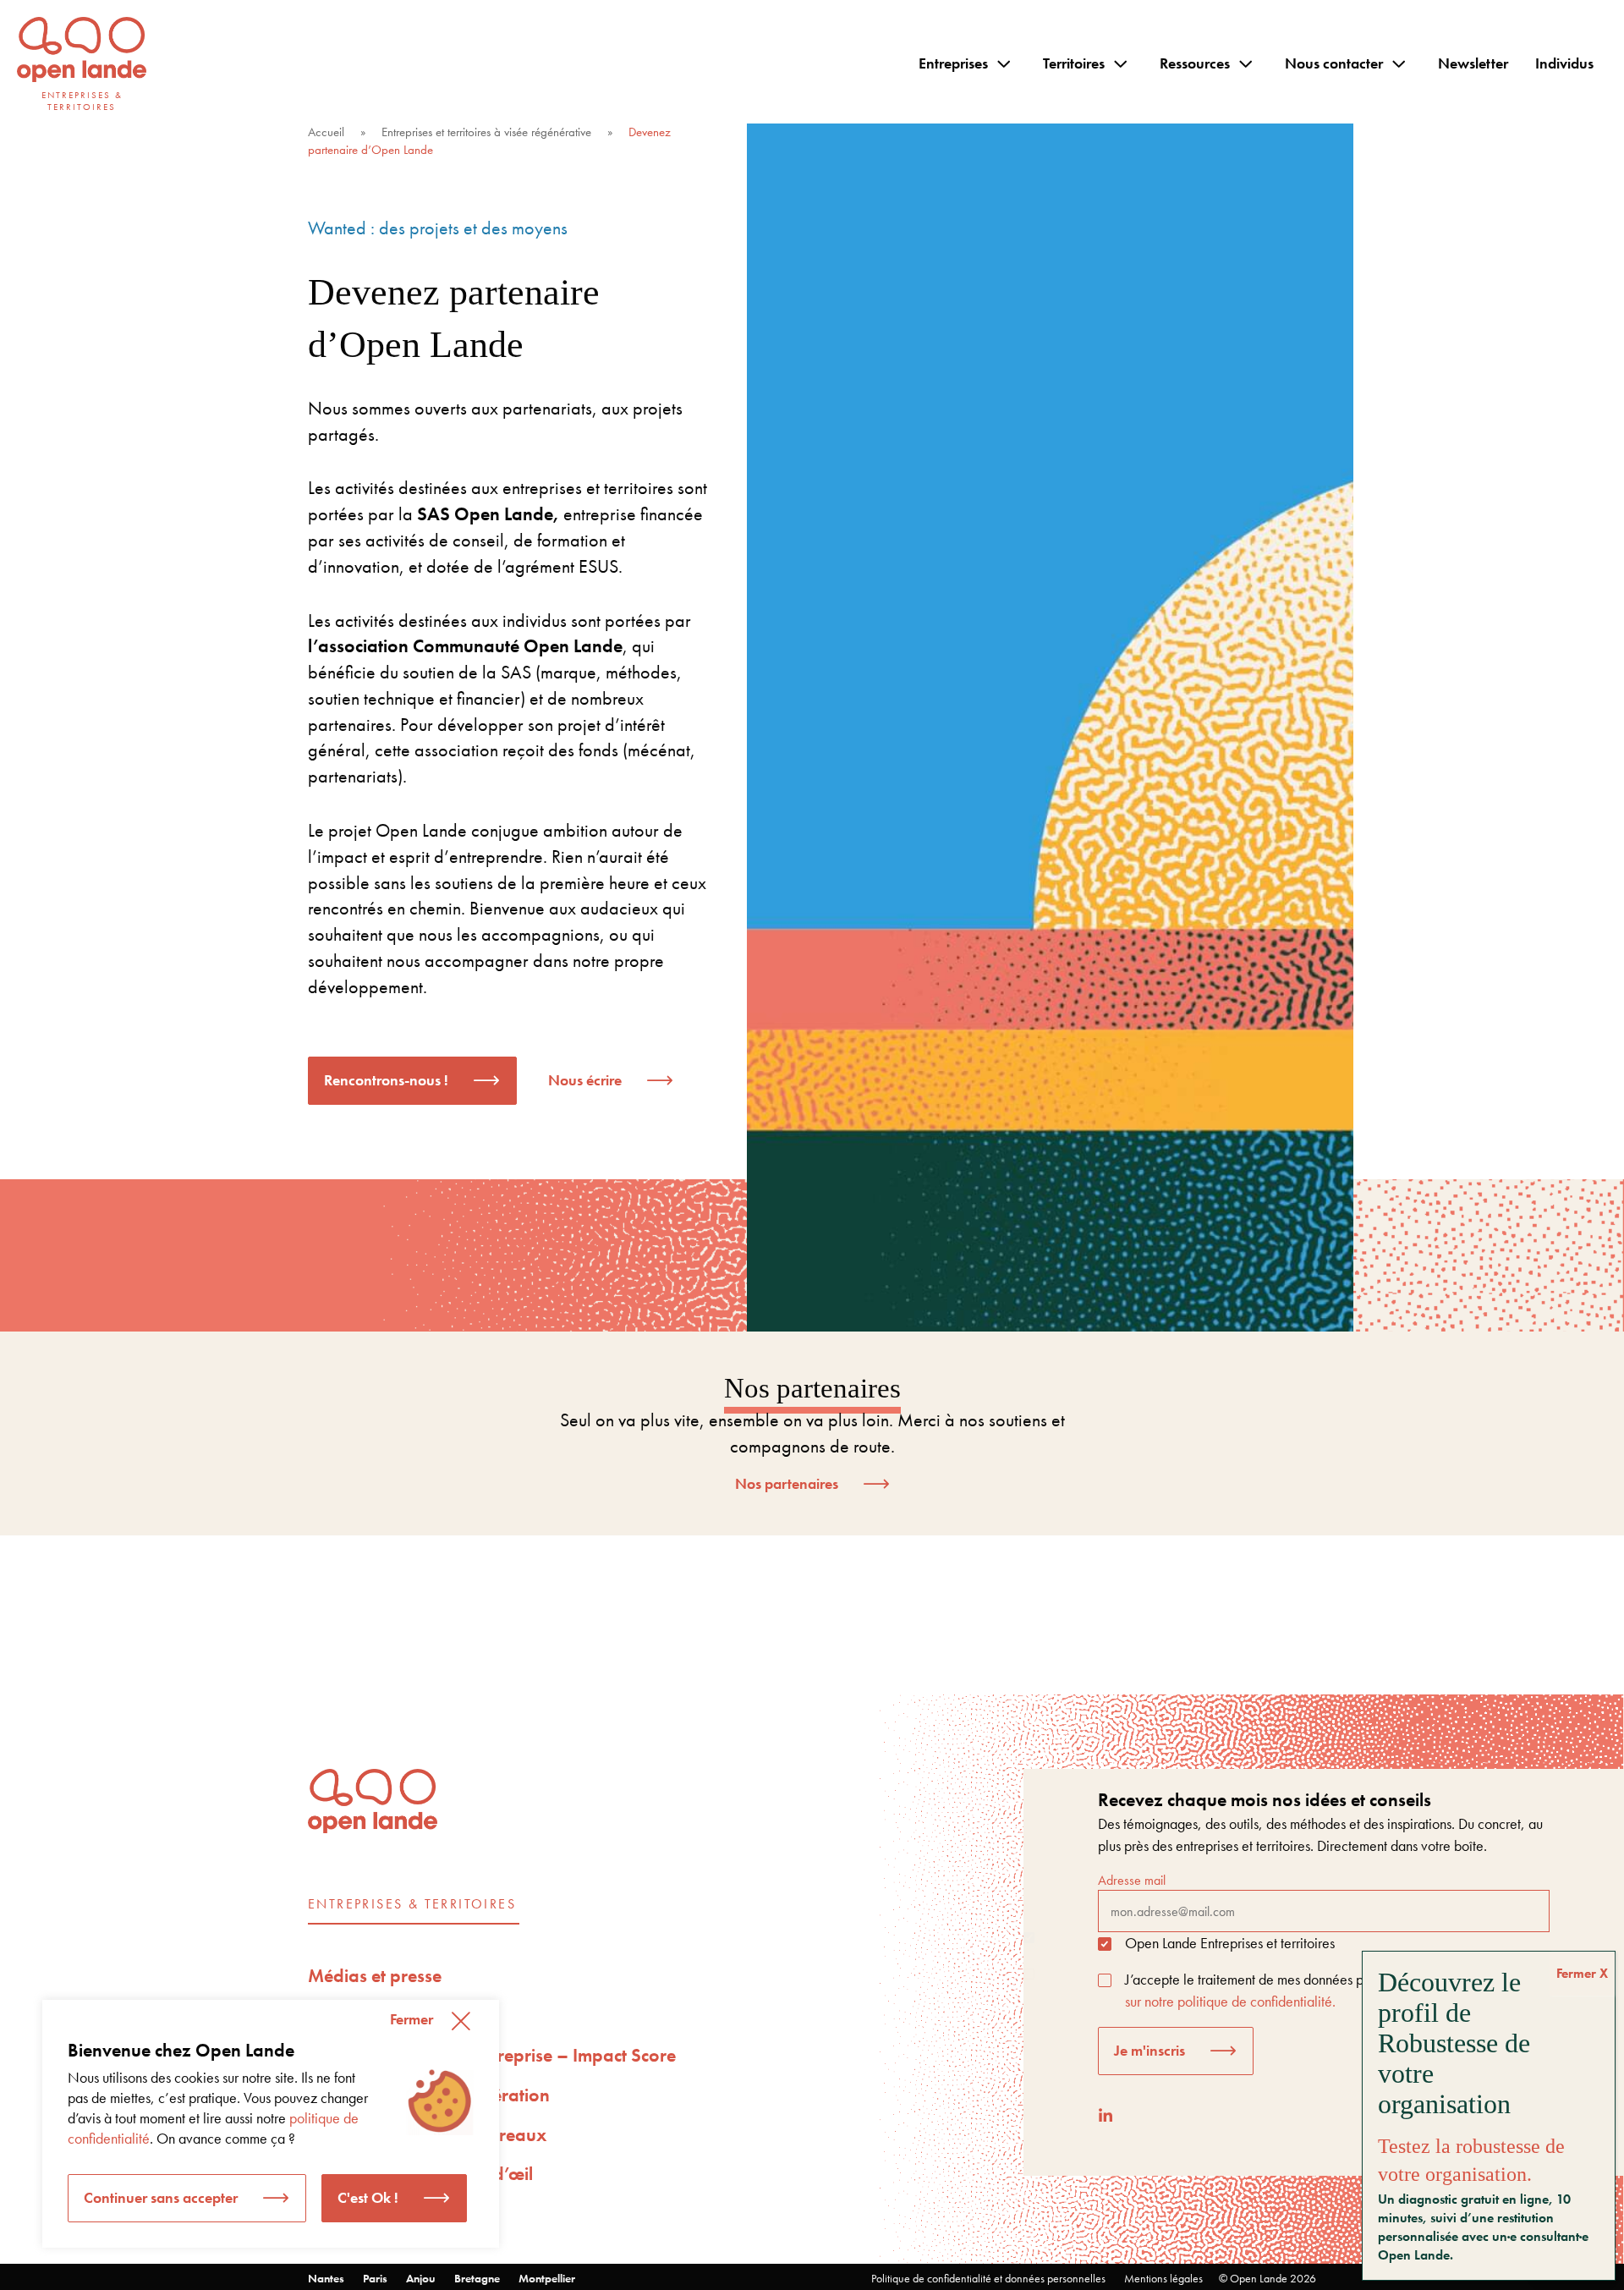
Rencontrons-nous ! (386, 1080)
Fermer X (1582, 1973)
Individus (1564, 63)
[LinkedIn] (1106, 2115)
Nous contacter (1334, 63)
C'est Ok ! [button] (368, 2197)
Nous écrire (585, 1080)
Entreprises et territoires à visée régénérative (486, 132)
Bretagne (477, 2278)
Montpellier (547, 2278)
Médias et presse (375, 1976)
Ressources (1195, 63)
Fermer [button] (411, 2019)
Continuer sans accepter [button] (161, 2197)
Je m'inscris (1149, 2050)
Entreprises (953, 63)
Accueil (326, 132)
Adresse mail (1132, 1880)
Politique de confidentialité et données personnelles (988, 2278)
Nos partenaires (787, 1483)
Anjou (421, 2278)
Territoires (1074, 63)
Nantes (326, 2278)
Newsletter (1473, 63)
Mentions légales (1163, 2278)
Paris (375, 2278)
